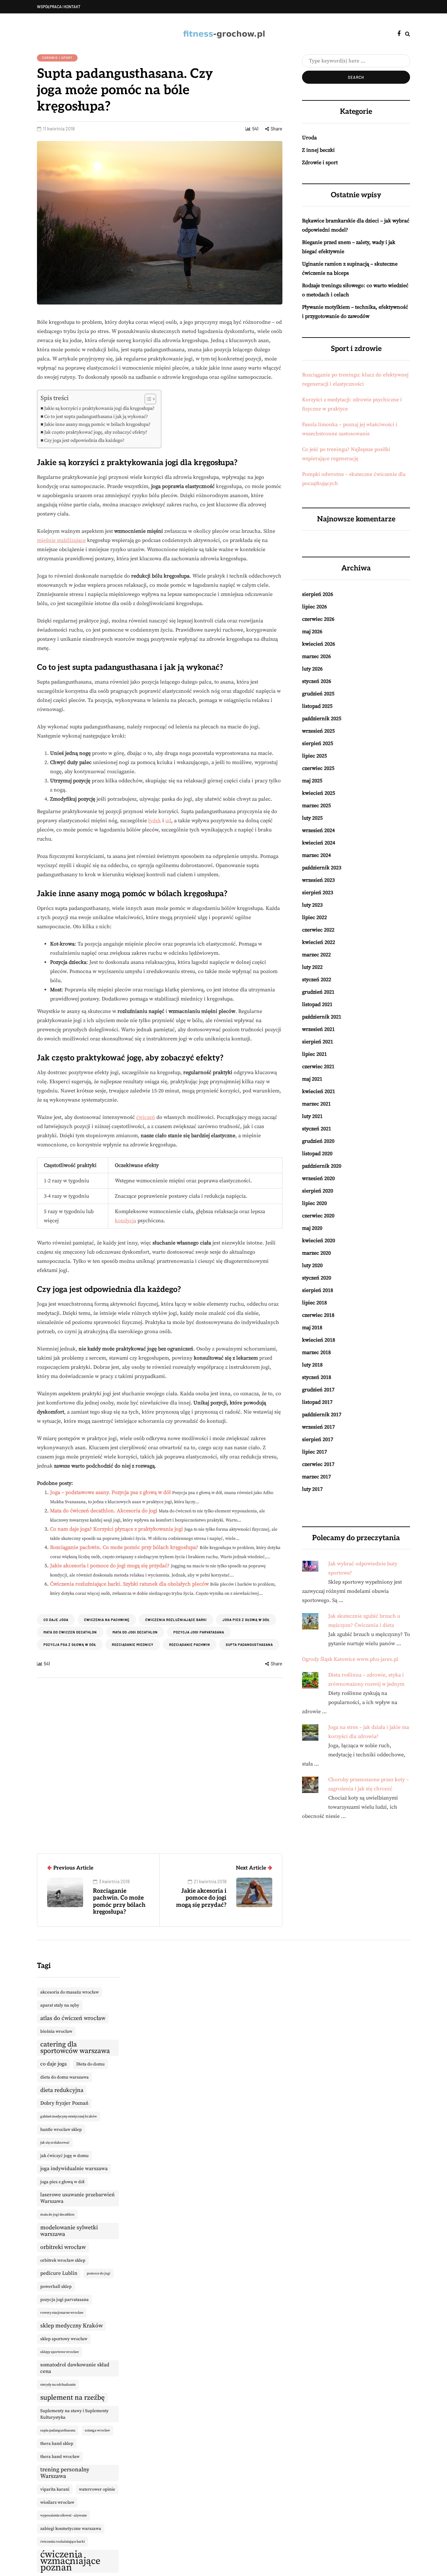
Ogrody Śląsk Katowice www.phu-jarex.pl (350, 1659)
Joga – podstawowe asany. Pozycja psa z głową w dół (110, 1492)
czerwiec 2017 (318, 1464)
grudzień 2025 (318, 694)
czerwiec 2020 (318, 1216)
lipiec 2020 (314, 1203)
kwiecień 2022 (319, 942)
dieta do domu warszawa (64, 2077)
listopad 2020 (317, 1154)
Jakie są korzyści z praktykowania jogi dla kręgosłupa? (99, 409)
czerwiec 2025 (318, 768)
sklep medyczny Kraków (72, 2326)
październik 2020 (322, 1166)
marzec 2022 (316, 955)
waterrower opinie (97, 2489)
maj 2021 (312, 1079)
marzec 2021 (316, 1104)
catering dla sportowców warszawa (75, 2048)
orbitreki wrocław (63, 2247)
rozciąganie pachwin (190, 1645)
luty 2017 (312, 1489)
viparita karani (55, 2489)
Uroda (309, 138)
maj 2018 (312, 1328)
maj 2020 (312, 1228)
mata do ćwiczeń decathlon (70, 1632)
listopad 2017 (317, 1402)
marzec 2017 (316, 1477)
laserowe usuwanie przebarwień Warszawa (77, 2198)
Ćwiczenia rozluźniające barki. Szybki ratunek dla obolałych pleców (129, 1584)
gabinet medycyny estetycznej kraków (69, 2116)
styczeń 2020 (317, 1278)
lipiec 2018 (314, 1303)
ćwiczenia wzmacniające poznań (70, 2561)
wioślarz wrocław (57, 2502)
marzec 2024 (316, 855)
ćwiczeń (146, 1117)
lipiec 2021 (314, 1054)
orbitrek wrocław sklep (63, 2260)
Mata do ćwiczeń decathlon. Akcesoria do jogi (104, 1511)
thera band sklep (57, 2444)
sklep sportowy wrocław (64, 2339)
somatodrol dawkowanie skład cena (75, 2368)
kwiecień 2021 (319, 1091)
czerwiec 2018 (318, 1315)
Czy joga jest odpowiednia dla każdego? (84, 441)
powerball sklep (56, 2287)
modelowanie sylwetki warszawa (69, 2231)
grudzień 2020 (318, 1141)
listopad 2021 (317, 1004)
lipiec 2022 (314, 917)
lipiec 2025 (314, 756)
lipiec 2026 (314, 607)
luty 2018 (312, 1365)
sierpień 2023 (318, 893)
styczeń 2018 (317, 1377)
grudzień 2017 (318, 1390)
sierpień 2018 (318, 1290)
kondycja (125, 1221)
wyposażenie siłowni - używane (63, 2515)
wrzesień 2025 (318, 731)
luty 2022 (312, 967)
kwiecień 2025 (319, 793)
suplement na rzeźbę (72, 2398)
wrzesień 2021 (318, 1029)
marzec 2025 (316, 806)
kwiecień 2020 (319, 1241)
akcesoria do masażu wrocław (70, 1992)
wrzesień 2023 (318, 880)
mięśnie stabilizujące (61, 540)
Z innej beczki (318, 150)
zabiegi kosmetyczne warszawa (71, 2529)
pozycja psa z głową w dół (70, 1645)
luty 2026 (312, 669)
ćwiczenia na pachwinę (107, 1620)
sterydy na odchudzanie (58, 2385)
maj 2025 (312, 781)
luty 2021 (312, 1116)
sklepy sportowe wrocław (60, 2352)
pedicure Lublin (59, 2273)
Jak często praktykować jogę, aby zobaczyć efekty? (96, 432)
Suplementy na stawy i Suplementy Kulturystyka (74, 2414)
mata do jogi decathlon (135, 1632)
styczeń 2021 (317, 1129)
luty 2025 (312, 818)
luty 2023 (312, 905)
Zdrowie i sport (57, 58)
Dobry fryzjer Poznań (64, 2103)
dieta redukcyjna (62, 2090)
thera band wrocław (60, 2457)
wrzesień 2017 (318, 1427)
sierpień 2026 (318, 594)
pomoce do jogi (98, 2273)
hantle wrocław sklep (61, 2130)
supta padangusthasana (249, 1645)
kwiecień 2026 (319, 644)
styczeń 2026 (317, 681)
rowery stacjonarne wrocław (62, 2313)
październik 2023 (322, 868)
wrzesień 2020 (318, 1178)
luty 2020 (312, 1265)
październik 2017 (322, 1415)
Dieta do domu (90, 2064)
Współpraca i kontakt (59, 7)
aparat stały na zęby (60, 2005)
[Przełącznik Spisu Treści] (147, 399)
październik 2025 (322, 719)
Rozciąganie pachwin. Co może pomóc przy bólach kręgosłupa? (124, 1547)
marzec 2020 (316, 1253)
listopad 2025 (317, 706)
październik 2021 (322, 1017)
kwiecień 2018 (319, 1340)
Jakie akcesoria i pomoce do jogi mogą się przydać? (110, 1566)
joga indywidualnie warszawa (74, 2169)
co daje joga (56, 1620)
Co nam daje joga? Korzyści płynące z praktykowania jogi (116, 1529)
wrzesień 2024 (318, 830)
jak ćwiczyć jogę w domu (64, 2156)
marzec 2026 (316, 656)
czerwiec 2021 (318, 1067)
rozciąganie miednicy (133, 1645)
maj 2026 (312, 632)
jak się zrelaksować (55, 2143)
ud (168, 821)
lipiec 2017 (314, 1452)
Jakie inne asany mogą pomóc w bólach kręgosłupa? (97, 425)
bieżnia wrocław (56, 2031)
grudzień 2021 (318, 992)
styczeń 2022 (317, 980)
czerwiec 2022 (318, 930)
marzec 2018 (316, 1352)
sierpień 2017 (318, 1439)
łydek (155, 821)
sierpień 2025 (318, 743)
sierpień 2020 (318, 1191)
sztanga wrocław (97, 2430)
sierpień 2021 (318, 1042)
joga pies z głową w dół (246, 1620)
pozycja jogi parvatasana (199, 1632)
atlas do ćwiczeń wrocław (73, 2018)
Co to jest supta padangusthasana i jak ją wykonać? (96, 417)
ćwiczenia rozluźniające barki (176, 1620)
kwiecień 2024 (319, 843)
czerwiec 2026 (318, 619)
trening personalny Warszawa (65, 2473)
